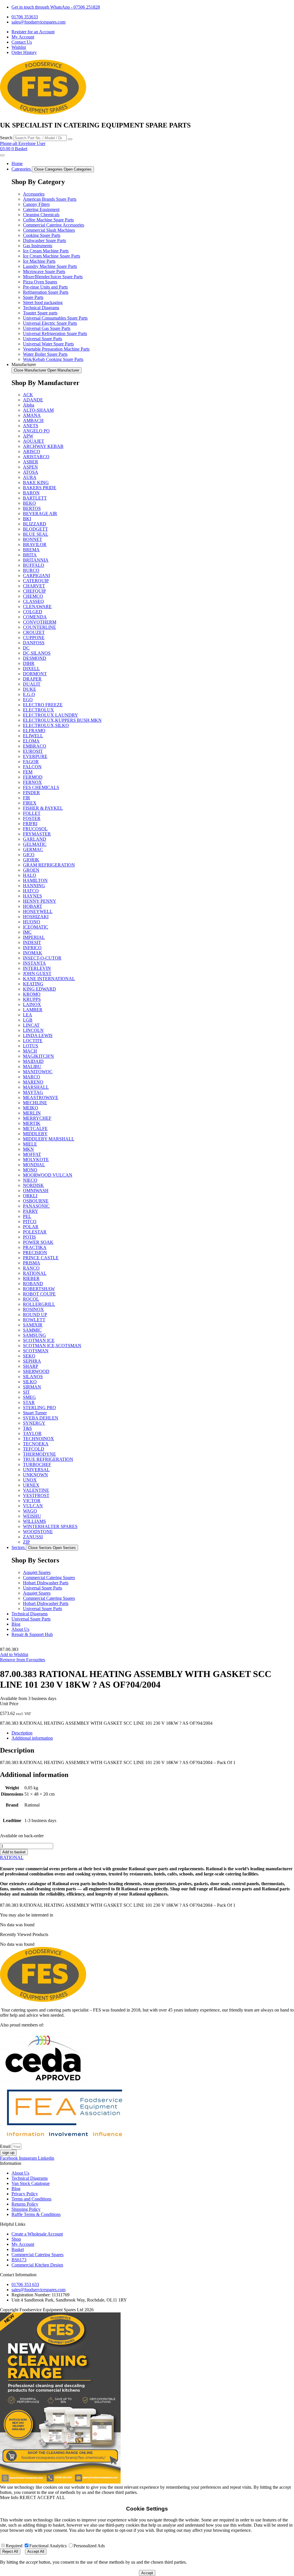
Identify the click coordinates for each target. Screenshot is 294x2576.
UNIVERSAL (36, 1470)
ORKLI (30, 1196)
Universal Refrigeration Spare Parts (55, 333)
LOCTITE (33, 1041)
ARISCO (32, 451)
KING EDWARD (39, 989)
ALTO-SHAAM (38, 410)
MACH (30, 1051)
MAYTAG (33, 1092)
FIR (27, 798)
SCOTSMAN (36, 1351)
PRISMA (32, 1263)
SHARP (31, 1366)
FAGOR (31, 762)
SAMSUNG (34, 1335)
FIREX (30, 803)
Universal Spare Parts (42, 339)
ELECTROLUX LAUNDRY (51, 715)
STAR (29, 1402)
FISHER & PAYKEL (43, 808)
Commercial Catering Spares (49, 1578)
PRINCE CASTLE (41, 1258)
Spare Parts (33, 297)
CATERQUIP (36, 581)
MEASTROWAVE (41, 1097)
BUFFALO (34, 565)
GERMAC (33, 849)
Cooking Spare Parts (42, 235)
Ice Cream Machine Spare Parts (52, 256)
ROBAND (33, 1284)
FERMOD (33, 777)
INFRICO (32, 948)
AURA (30, 477)
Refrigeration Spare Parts (46, 292)
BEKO (29, 503)
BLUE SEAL (36, 534)
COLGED (33, 612)
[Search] (70, 139)
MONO (30, 1170)
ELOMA (31, 741)
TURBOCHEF (37, 1464)
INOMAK (33, 953)
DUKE (30, 689)
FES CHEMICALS (41, 787)
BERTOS (32, 508)
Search (6, 138)
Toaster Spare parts (40, 313)
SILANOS (33, 1377)
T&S (27, 1428)
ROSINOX (33, 1309)
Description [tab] (22, 1733)
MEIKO (31, 1108)
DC (26, 648)
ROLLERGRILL (39, 1304)
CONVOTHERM (40, 622)
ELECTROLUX (38, 710)
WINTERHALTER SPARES (50, 1526)
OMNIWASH (36, 1191)
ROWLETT (34, 1320)
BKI (27, 519)
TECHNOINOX (38, 1439)
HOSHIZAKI (36, 917)
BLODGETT (35, 529)
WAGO (30, 1511)
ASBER (31, 462)
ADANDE (33, 400)
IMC (27, 932)
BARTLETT (35, 498)
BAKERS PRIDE (40, 488)
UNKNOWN (35, 1475)
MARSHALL (36, 1087)
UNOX (30, 1480)
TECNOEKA (36, 1444)
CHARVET (34, 586)
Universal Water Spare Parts (48, 344)
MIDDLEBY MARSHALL (49, 1139)
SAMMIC (32, 1330)
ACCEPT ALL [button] (51, 2497)
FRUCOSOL (35, 829)
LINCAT (31, 1025)
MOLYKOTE (36, 1160)
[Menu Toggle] (2, 155)
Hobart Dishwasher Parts (46, 1583)
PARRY (31, 1211)
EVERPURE (35, 756)
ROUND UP (35, 1315)
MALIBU (32, 1066)
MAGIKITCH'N (38, 1056)
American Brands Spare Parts (50, 199)
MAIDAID (33, 1061)
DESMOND (35, 658)
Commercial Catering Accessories (54, 225)
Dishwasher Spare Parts (45, 240)
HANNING (34, 886)
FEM (28, 772)
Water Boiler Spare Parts (45, 354)
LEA (28, 1015)
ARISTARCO (36, 457)
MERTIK (32, 1123)
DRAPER (32, 679)
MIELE (30, 1144)
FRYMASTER (37, 834)
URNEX (31, 1485)
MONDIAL (34, 1165)
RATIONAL (35, 1273)
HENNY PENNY (40, 901)
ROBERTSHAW (39, 1289)
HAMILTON (35, 880)
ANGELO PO (36, 431)
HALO (30, 875)
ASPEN (30, 467)
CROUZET (34, 632)
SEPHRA (32, 1361)
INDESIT (32, 942)
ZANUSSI (33, 1537)
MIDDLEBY (35, 1134)
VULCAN (33, 1506)
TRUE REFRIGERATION (48, 1459)
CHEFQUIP (34, 591)
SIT (26, 1392)
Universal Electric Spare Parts (50, 323)
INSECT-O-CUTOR (42, 958)
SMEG (29, 1397)
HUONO (32, 922)
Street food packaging (43, 302)
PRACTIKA (35, 1247)
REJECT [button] (28, 2497)
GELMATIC (35, 844)
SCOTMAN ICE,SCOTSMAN (52, 1346)
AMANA (32, 415)
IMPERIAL (34, 937)
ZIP (26, 1542)
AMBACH (33, 420)
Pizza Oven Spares (40, 282)
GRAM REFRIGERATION (49, 865)
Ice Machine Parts (39, 261)
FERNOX (32, 782)
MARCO (32, 1077)
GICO (29, 855)
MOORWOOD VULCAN (48, 1175)
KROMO (32, 994)
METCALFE (35, 1129)
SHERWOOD (36, 1371)
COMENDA (35, 617)
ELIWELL (33, 736)
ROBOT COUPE (39, 1294)
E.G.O (29, 694)
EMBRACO (35, 746)
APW (28, 436)
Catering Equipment (41, 209)
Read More (149, 2492)
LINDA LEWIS (38, 1035)
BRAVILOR (35, 545)
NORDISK (33, 1185)
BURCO (31, 570)
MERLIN (32, 1113)
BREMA (31, 550)
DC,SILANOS (37, 653)
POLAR (31, 1227)
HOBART (33, 906)
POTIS (29, 1237)
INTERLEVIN (37, 968)
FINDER (31, 793)
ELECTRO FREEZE (43, 705)
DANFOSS (34, 643)
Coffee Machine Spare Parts (48, 220)
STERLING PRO (39, 1408)
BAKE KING (36, 482)
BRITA (30, 555)
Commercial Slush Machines (49, 230)
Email (6, 2146)
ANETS (31, 426)
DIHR (29, 663)
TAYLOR (32, 1433)
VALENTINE (36, 1490)
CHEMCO (33, 596)
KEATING (33, 984)
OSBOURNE (36, 1201)
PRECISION (35, 1253)
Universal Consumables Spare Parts (55, 318)
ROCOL (31, 1299)
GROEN (31, 870)
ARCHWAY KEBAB (43, 446)
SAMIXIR (33, 1325)
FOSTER (32, 818)
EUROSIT (33, 751)
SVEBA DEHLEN (41, 1418)
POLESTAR (35, 1232)
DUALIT (32, 684)
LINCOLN (33, 1030)
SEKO (29, 1356)
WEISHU (32, 1516)
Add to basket (14, 1852)
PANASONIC (36, 1206)
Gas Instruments (38, 246)
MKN (28, 1149)
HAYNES (32, 896)
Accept (147, 2573)
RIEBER (31, 1278)
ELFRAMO (34, 731)
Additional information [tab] (32, 1738)
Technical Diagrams (41, 308)
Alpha (29, 405)
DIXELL (31, 669)
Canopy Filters (36, 204)
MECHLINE (35, 1103)
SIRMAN (32, 1387)
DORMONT (35, 674)
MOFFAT (32, 1154)
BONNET (33, 539)
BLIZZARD (35, 524)
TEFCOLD (34, 1449)
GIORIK (31, 860)
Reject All (10, 2551)
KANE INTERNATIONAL (49, 979)
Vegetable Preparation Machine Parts (56, 349)
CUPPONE (34, 638)
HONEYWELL (38, 911)
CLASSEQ (33, 601)
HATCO (31, 891)
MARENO (33, 1082)
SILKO (30, 1382)
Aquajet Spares (37, 1572)
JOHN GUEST (37, 973)
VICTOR (32, 1501)
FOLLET (32, 813)
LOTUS (31, 1046)
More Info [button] (9, 2497)
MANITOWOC (38, 1072)
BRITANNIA (36, 560)
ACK (28, 395)
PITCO (30, 1222)
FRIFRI (30, 824)
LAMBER (33, 1010)
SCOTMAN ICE (39, 1340)
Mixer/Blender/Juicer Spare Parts (53, 277)
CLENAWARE (37, 607)
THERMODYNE (39, 1454)
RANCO (31, 1268)
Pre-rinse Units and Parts (45, 287)
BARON (31, 493)
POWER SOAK (38, 1242)
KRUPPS (32, 999)
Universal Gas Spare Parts (47, 328)
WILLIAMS (34, 1521)
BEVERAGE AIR (40, 514)
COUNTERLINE (39, 627)
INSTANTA (34, 963)
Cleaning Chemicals (41, 215)
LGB (28, 1020)
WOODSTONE (38, 1532)
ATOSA (31, 472)
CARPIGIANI (36, 576)
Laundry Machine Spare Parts (50, 266)
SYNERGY (34, 1423)
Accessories (34, 194)
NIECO (30, 1180)
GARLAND (35, 839)
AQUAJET (34, 441)
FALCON (32, 767)
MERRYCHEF (37, 1118)
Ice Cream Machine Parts (46, 251)
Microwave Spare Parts (44, 271)
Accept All (36, 2551)
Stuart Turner (35, 1413)
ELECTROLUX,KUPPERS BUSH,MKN (62, 720)
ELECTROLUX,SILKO (46, 725)
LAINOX (32, 1004)
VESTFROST (36, 1495)
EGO (28, 700)
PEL (27, 1216)
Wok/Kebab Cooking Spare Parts (53, 359)
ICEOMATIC (36, 927)
